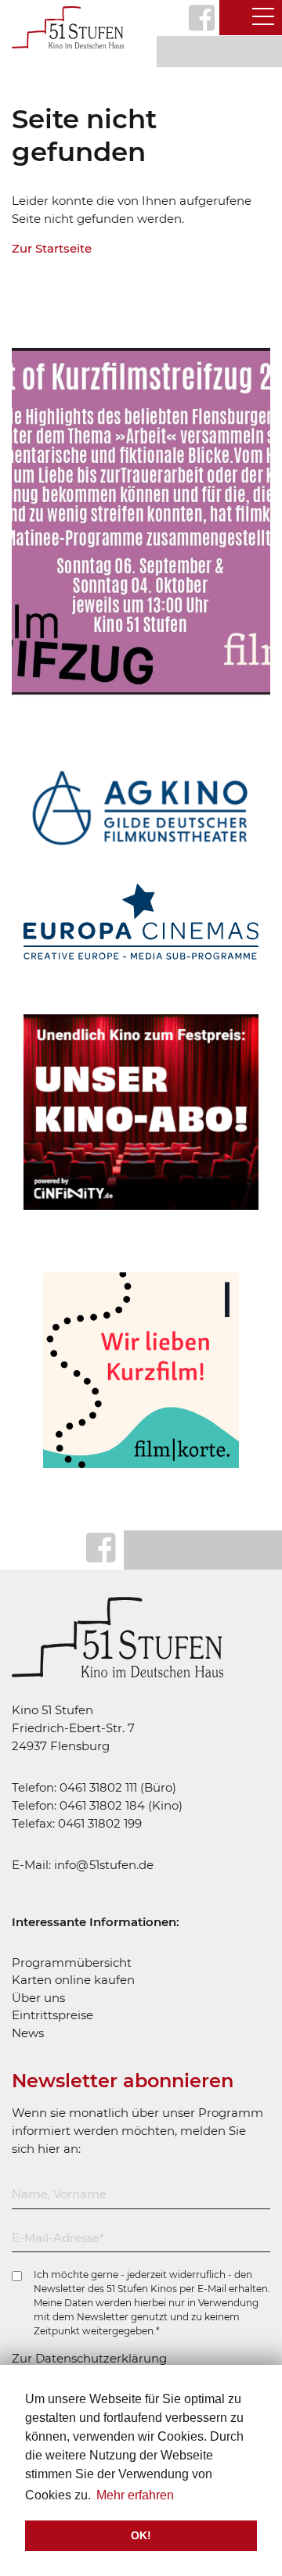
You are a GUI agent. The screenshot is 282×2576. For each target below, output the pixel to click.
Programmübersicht (72, 1962)
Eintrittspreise (52, 2015)
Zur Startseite (52, 248)
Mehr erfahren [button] (135, 2495)
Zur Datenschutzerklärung (89, 2358)
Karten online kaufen (73, 1980)
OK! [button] (141, 2535)
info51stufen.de (104, 1865)
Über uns (38, 1998)
